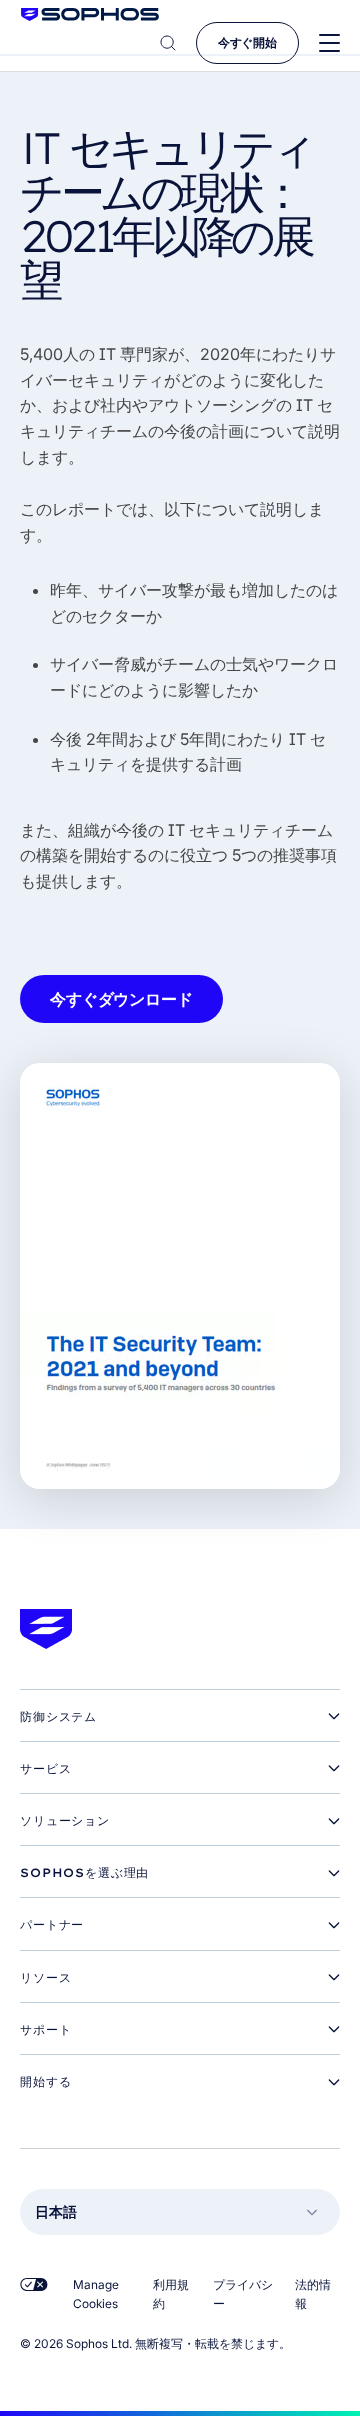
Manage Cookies (96, 2294)
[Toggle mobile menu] (329, 43)
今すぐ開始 (247, 42)
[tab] (180, 1717)
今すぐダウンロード (121, 999)
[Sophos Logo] (90, 14)
